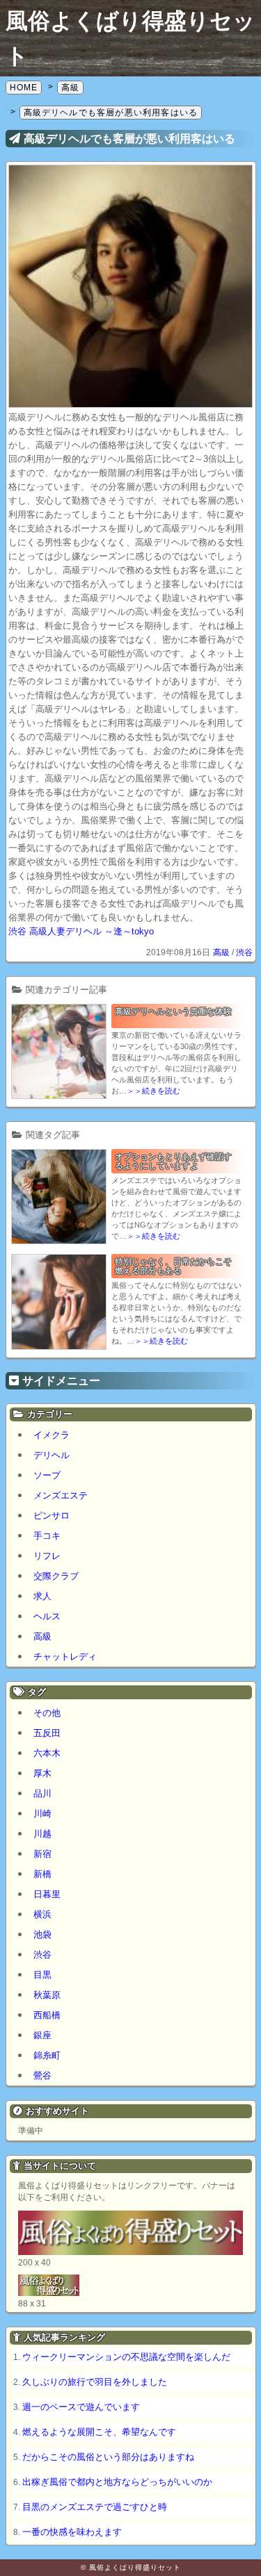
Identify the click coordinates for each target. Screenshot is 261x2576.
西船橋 (47, 2015)
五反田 (47, 1733)
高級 (221, 952)
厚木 (42, 1773)
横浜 (42, 1914)
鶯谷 (42, 2075)
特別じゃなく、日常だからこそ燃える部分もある (173, 1266)
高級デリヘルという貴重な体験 (173, 1012)
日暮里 (47, 1894)
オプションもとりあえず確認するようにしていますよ (173, 1161)
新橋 (42, 1874)
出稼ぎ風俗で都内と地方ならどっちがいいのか (117, 2482)
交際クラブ (56, 1576)
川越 (42, 1834)
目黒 (42, 1975)
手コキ (47, 1536)
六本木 (47, 1753)
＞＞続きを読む (153, 1091)
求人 (42, 1596)
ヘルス (47, 1616)
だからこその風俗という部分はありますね (108, 2457)
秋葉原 (47, 1995)
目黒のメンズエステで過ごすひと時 (95, 2507)
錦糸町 (47, 2055)
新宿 (42, 1854)
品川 (42, 1793)
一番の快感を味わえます (72, 2532)
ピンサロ (52, 1516)
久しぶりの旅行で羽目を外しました (95, 2382)
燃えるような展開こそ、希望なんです (99, 2432)
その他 (47, 1713)
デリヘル (52, 1455)
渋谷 (244, 952)
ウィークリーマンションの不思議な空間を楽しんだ (126, 2357)
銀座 (42, 2035)
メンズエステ (61, 1495)
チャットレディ (65, 1657)
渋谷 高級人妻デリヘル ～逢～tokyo (81, 931)
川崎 (42, 1814)
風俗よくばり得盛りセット (135, 2567)
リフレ (47, 1556)
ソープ (47, 1475)
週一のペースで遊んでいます (81, 2407)
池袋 (42, 1934)
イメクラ (52, 1435)
